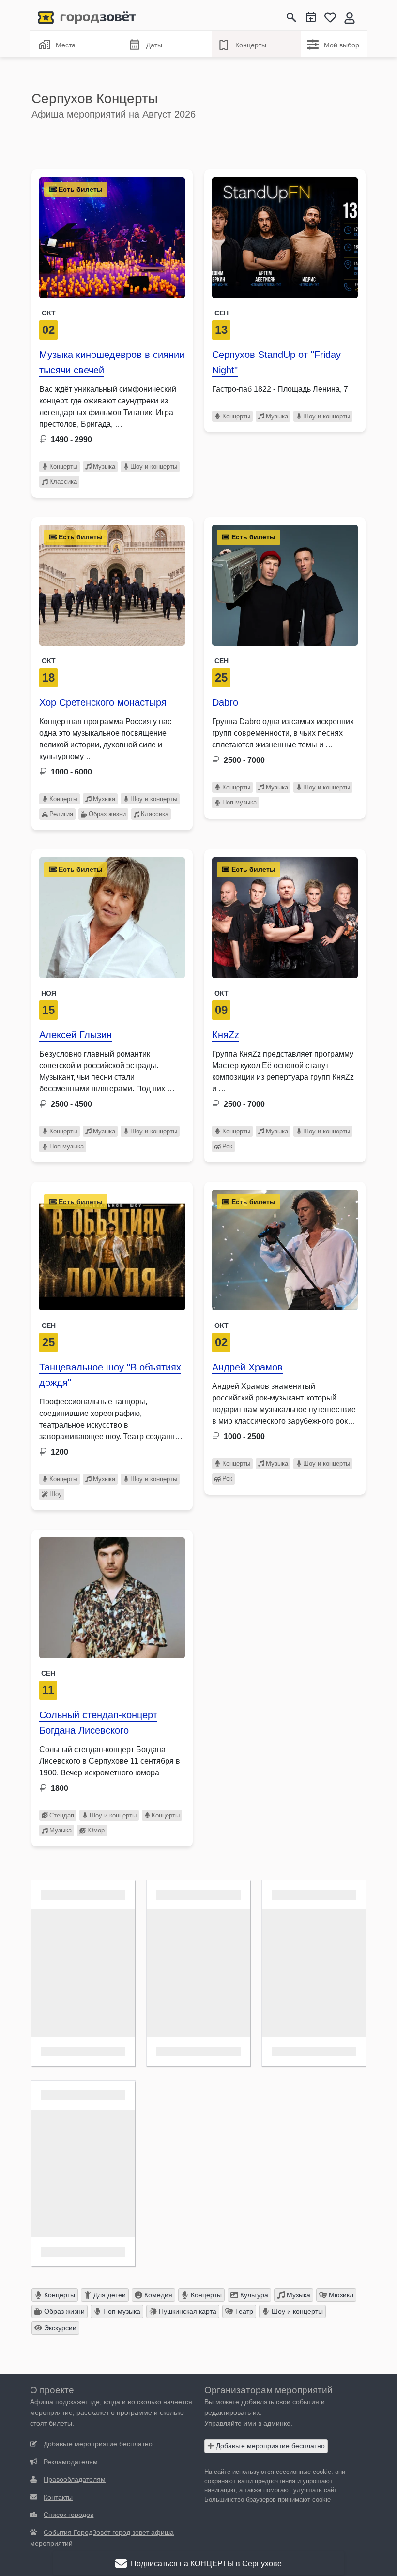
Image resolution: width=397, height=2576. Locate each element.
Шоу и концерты (154, 467)
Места (66, 45)
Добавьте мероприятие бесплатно (269, 2446)
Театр (243, 2311)
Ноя (49, 993)
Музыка (104, 467)
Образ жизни (107, 814)
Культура (253, 2295)
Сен (221, 313)
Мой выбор (342, 45)
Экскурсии (59, 2328)
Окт (49, 313)
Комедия (157, 2295)
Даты (154, 45)
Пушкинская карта (187, 2311)
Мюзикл (340, 2295)
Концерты (251, 45)
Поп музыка (239, 802)
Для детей (109, 2295)
